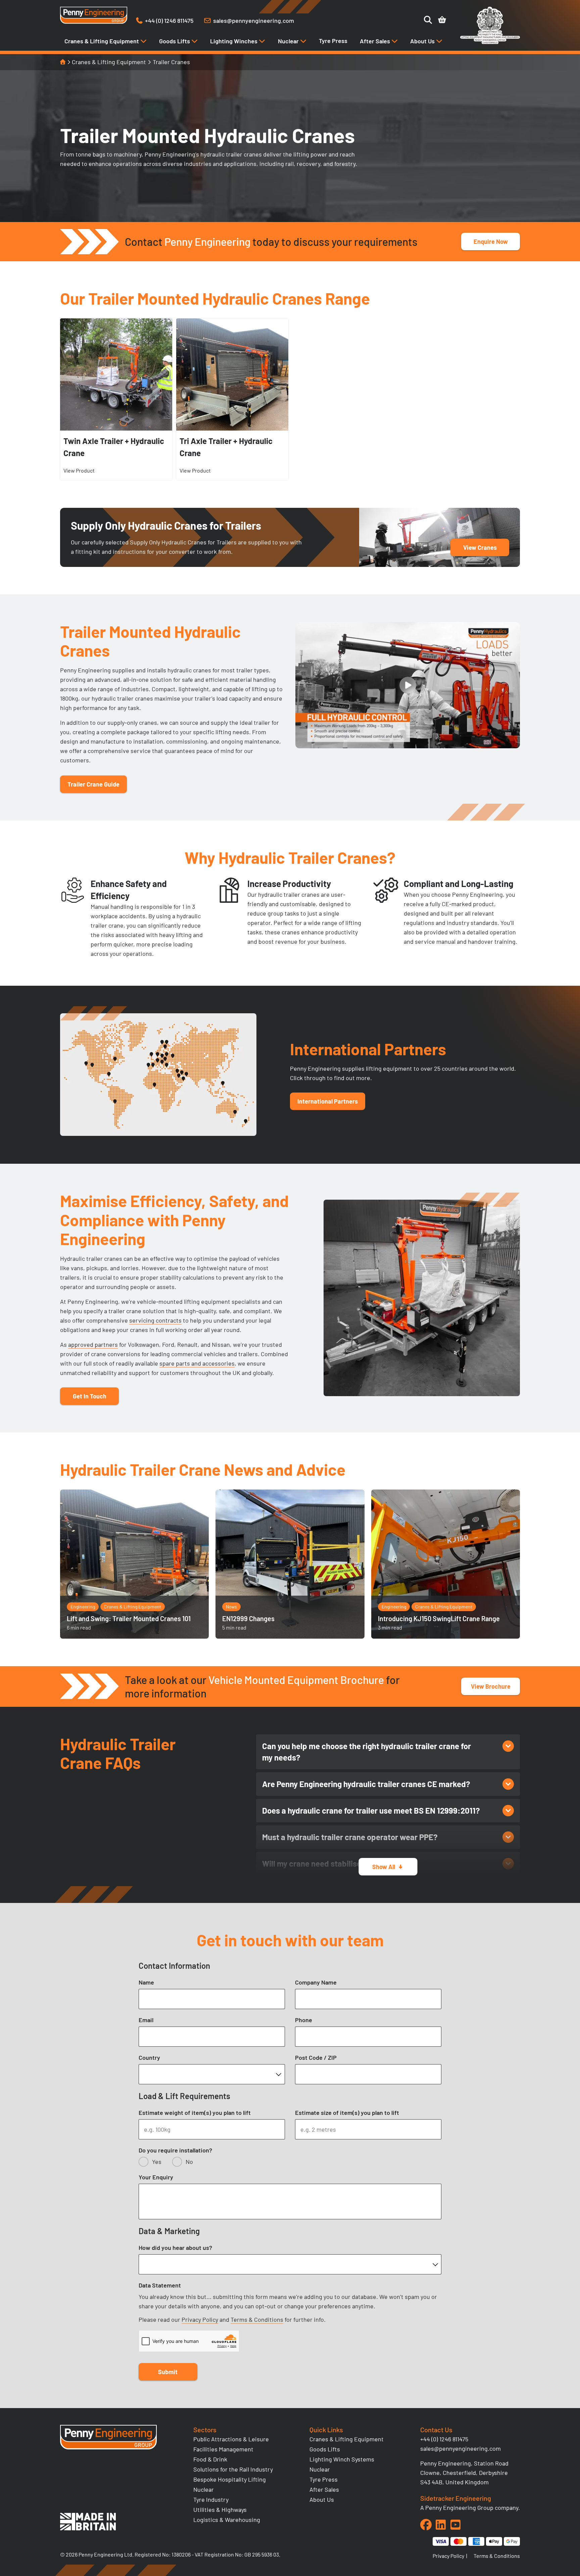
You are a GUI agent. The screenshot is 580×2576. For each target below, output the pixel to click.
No (189, 2162)
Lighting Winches (234, 41)
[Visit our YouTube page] (455, 2525)
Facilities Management (223, 2449)
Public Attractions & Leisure (231, 2439)
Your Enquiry (156, 2177)
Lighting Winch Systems (342, 2459)
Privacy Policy (200, 2319)
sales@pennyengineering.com (461, 2448)
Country (149, 2057)
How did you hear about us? (175, 2248)
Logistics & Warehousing (227, 2520)
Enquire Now (491, 241)
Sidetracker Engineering (456, 2498)
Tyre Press (333, 41)
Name (146, 1982)
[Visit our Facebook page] (426, 2525)
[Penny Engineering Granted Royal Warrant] (490, 42)
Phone (304, 2020)
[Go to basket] (442, 20)
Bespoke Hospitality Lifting (230, 2479)
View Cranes (480, 547)
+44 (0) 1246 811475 (444, 2439)
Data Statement (160, 2285)
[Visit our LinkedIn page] (441, 2525)
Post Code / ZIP (316, 2057)
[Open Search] (428, 20)
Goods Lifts (175, 41)
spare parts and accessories (197, 1363)
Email (146, 2020)
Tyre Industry (211, 2499)
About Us (423, 41)
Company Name (316, 1982)
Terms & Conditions (257, 2319)
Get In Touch (90, 1396)
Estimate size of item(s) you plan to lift (347, 2113)
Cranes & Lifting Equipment (102, 41)
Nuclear (289, 41)
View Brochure (491, 1686)
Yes (157, 2162)
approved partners (93, 1344)
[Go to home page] (94, 15)
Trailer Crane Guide (93, 784)
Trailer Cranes (171, 62)
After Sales (376, 41)
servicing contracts (155, 1320)
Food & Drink (210, 2459)
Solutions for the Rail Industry (233, 2469)
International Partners (328, 1101)
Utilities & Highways (220, 2510)
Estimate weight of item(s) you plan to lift (195, 2113)
